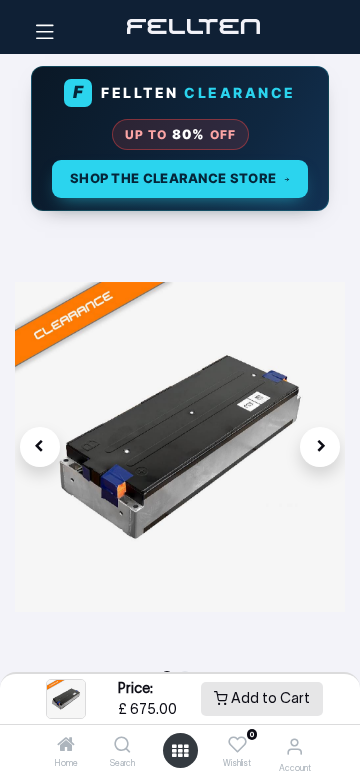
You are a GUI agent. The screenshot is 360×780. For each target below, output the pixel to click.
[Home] (66, 746)
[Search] (122, 746)
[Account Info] (294, 746)
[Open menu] (180, 751)
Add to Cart (269, 698)
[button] (40, 447)
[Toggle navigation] (45, 27)
